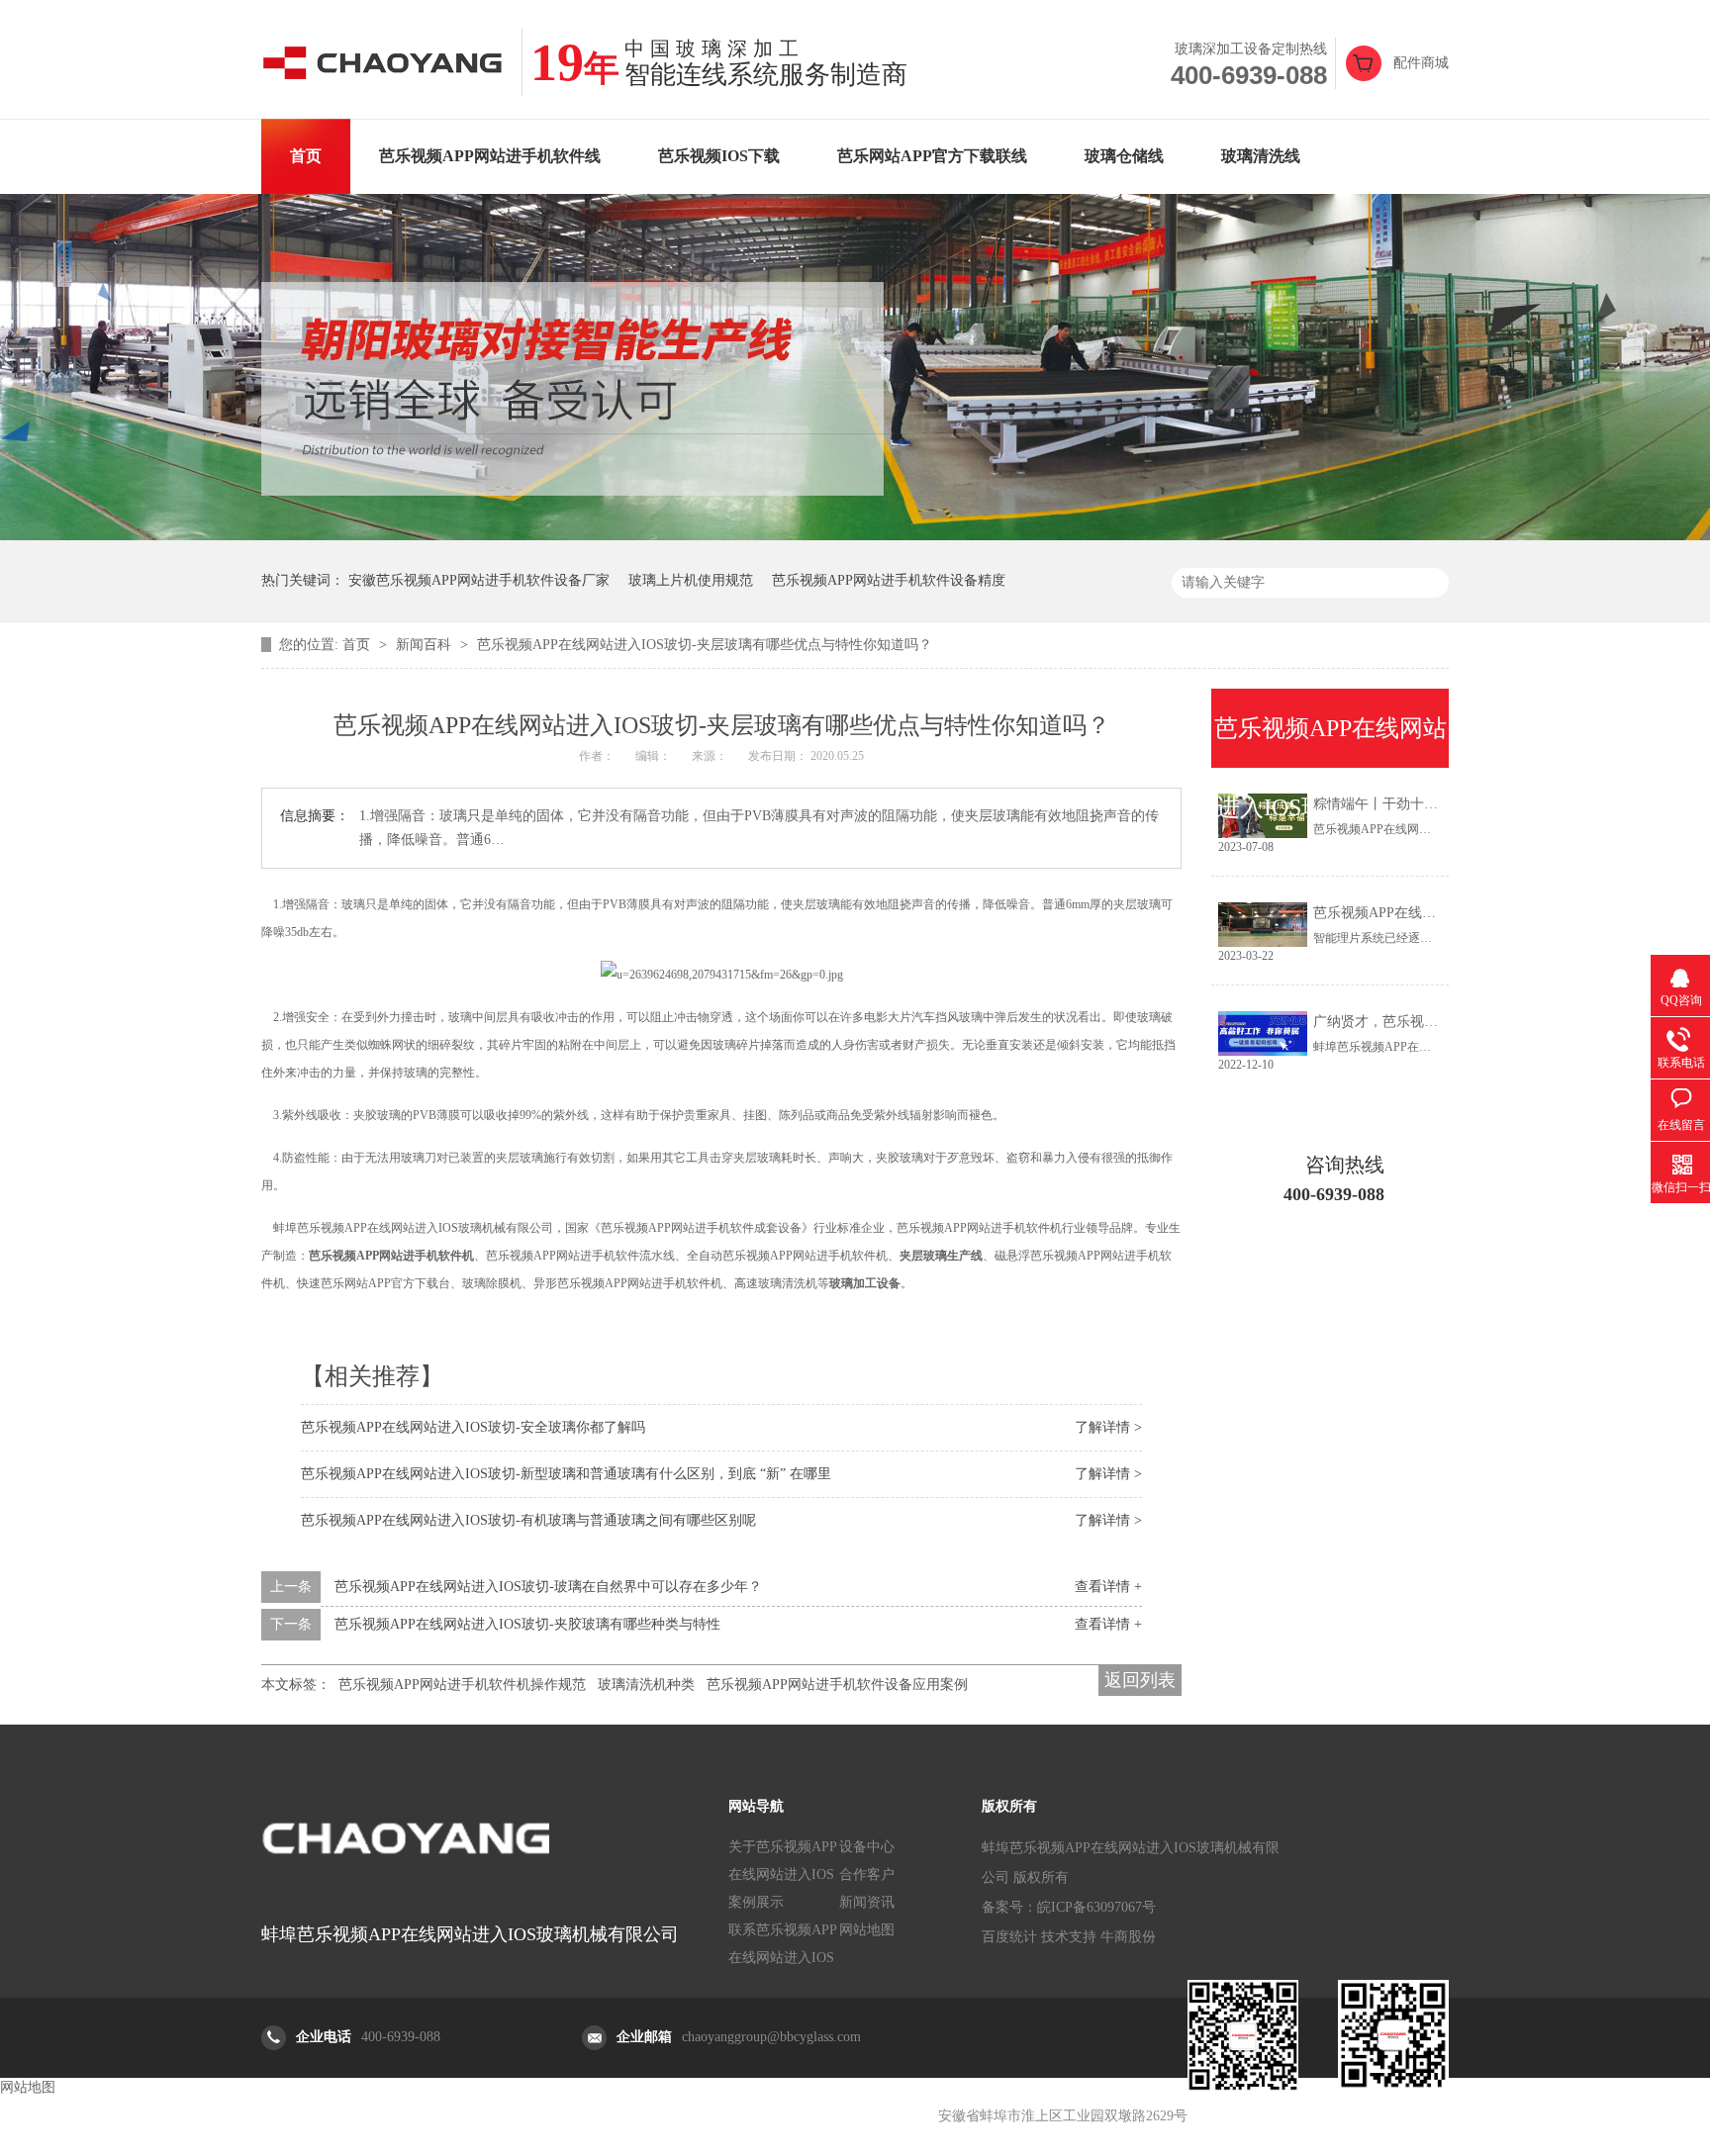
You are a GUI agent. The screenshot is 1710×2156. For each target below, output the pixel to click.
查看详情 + (1108, 1587)
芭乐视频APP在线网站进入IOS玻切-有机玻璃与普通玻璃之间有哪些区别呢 (528, 1520)
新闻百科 (426, 645)
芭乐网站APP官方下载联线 (932, 156)
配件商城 (1421, 63)
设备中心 (867, 1847)
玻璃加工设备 (865, 1283)
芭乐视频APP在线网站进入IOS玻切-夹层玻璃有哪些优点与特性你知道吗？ (705, 645)
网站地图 (867, 1930)
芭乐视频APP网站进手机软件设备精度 (889, 580)
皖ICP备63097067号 (1096, 1907)
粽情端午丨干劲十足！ (1382, 804)
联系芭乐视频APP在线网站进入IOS (783, 1944)
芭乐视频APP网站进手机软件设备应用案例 (837, 1685)
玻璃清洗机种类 (646, 1685)
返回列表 (1140, 1680)
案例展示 (756, 1902)
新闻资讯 (867, 1902)
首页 (306, 156)
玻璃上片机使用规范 (691, 580)
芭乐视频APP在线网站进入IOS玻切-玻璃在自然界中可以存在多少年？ (548, 1587)
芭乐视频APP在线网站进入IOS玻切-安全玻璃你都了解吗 (473, 1427)
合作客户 (867, 1875)
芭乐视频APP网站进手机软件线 (490, 156)
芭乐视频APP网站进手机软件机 (391, 1256)
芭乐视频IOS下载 (719, 156)
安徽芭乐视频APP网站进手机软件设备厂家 (479, 580)
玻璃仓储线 (1124, 156)
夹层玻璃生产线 (941, 1256)
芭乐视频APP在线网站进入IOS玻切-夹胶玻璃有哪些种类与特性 (527, 1624)
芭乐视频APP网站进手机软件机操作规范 (462, 1685)
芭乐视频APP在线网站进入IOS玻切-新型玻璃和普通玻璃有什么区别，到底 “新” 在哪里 (566, 1474)
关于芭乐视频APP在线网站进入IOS (783, 1861)
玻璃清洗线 (1261, 156)
